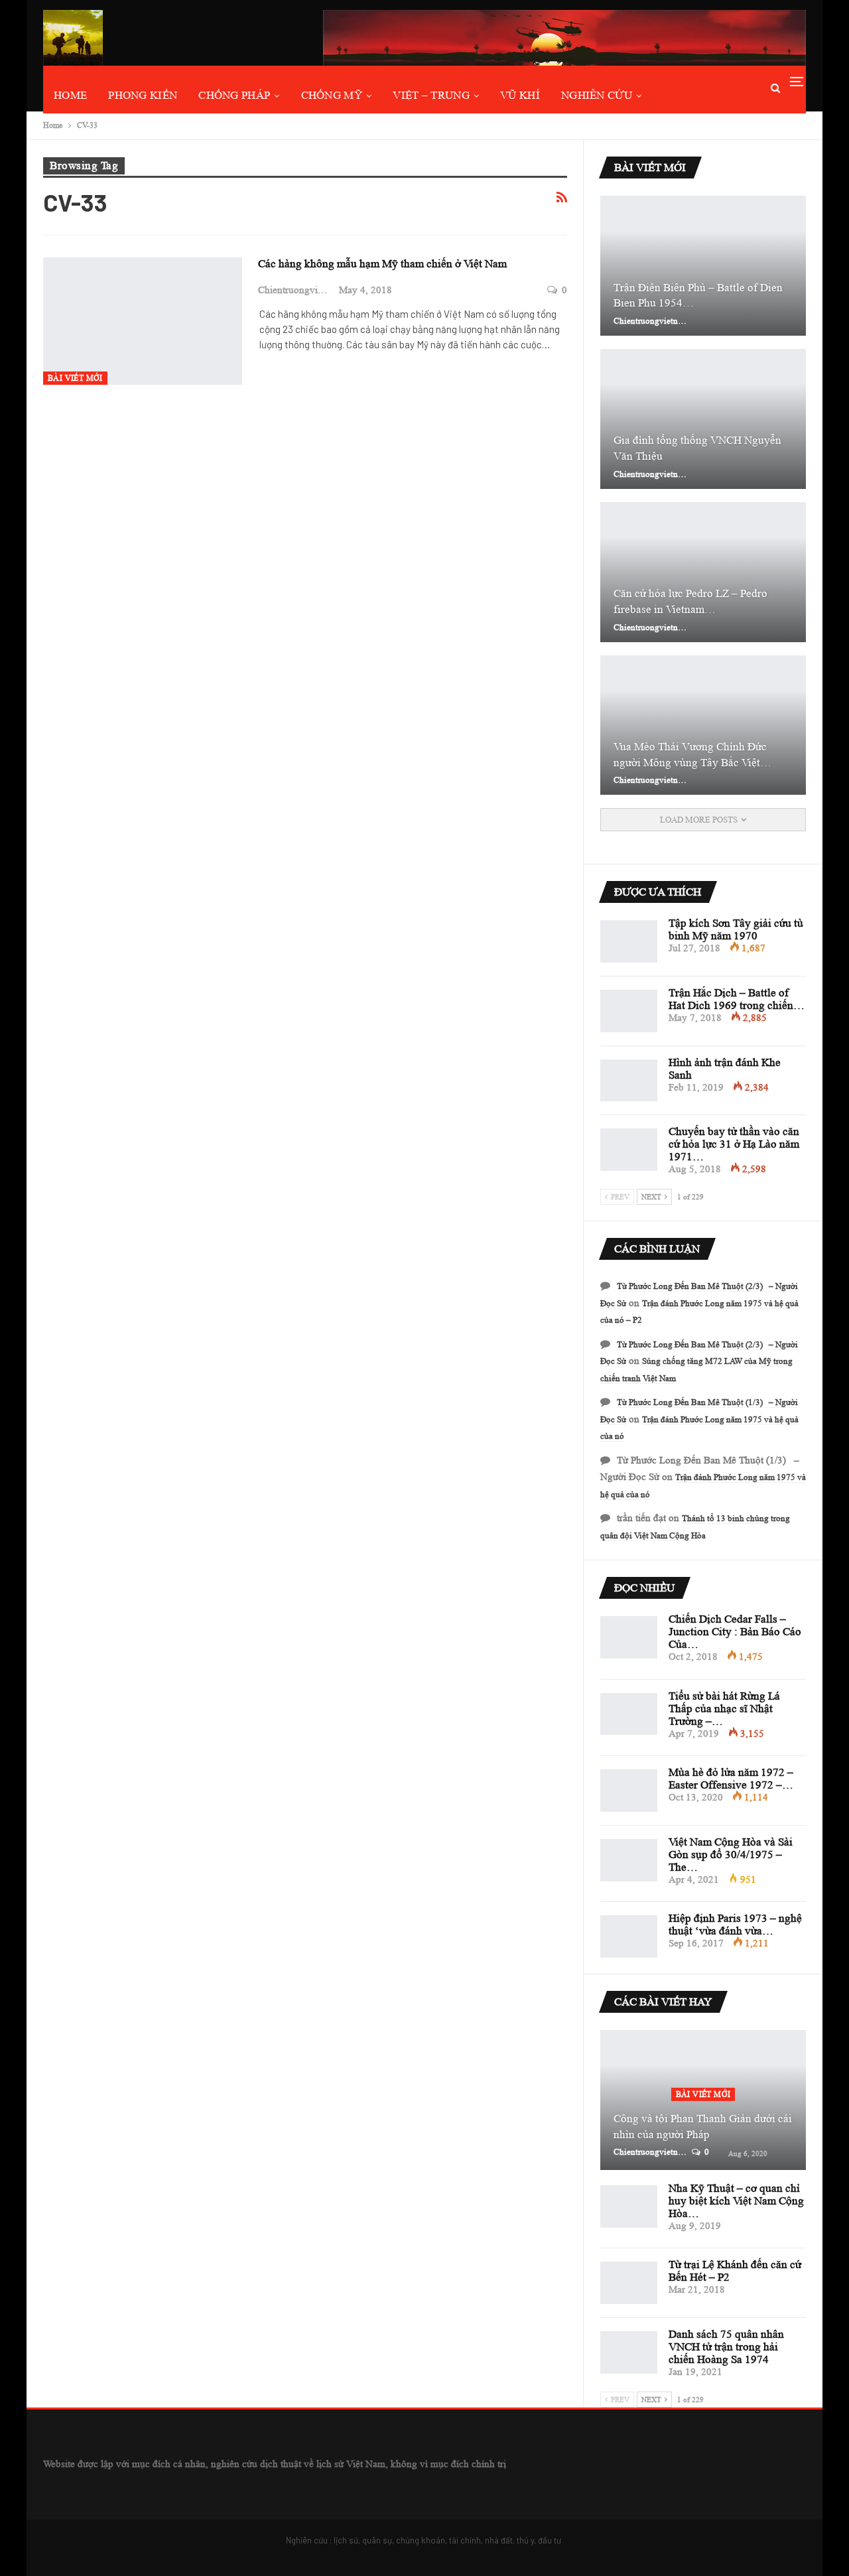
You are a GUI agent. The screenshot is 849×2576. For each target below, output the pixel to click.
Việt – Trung (431, 95)
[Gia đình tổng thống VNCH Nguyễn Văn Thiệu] (703, 419)
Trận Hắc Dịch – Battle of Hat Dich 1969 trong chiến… (737, 999)
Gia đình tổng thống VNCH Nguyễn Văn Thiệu (697, 448)
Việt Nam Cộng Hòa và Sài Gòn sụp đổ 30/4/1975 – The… (731, 1855)
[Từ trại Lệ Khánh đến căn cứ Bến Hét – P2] (629, 2283)
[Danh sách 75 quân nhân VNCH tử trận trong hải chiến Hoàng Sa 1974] (629, 2352)
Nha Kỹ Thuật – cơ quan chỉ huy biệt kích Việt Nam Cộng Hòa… (736, 2201)
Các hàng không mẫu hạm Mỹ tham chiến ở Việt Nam (382, 264)
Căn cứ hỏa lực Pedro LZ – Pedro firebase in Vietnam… (690, 601)
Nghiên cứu (597, 95)
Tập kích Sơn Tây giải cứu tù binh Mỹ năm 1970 (736, 929)
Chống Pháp (234, 95)
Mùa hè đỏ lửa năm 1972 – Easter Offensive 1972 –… (731, 1779)
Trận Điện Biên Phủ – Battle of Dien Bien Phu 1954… (698, 296)
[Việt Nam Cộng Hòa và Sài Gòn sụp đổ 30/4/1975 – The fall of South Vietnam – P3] (629, 1860)
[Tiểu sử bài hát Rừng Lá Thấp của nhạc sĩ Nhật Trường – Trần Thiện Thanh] (629, 1714)
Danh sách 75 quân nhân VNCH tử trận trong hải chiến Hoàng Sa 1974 (726, 2347)
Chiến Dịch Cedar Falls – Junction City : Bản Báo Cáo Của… (735, 1632)
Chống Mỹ (332, 95)
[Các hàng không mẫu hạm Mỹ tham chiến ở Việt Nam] (143, 321)
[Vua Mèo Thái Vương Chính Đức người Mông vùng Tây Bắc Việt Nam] (703, 725)
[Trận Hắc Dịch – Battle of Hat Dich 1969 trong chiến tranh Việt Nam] (629, 1011)
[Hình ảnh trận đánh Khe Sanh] (629, 1081)
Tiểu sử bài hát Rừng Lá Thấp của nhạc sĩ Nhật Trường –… (724, 1709)
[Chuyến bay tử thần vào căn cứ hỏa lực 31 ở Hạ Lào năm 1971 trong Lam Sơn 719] (629, 1150)
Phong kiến (143, 95)
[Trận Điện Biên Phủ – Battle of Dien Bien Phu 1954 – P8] (703, 266)
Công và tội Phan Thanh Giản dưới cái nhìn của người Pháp (703, 2127)
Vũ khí (520, 95)
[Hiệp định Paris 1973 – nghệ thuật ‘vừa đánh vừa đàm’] (629, 1936)
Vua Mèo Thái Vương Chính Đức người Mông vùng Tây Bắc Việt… (692, 755)
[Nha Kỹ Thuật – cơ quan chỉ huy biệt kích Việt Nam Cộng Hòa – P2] (629, 2206)
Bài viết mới (75, 378)
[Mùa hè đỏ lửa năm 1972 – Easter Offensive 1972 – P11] (629, 1791)
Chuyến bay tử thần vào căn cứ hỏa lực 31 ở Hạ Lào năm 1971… (734, 1144)
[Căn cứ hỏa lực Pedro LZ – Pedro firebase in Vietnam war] (703, 572)
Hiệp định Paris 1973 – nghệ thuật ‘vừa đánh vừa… (735, 1925)
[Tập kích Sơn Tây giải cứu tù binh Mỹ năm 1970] (629, 941)
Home (70, 95)
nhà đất (499, 2540)
